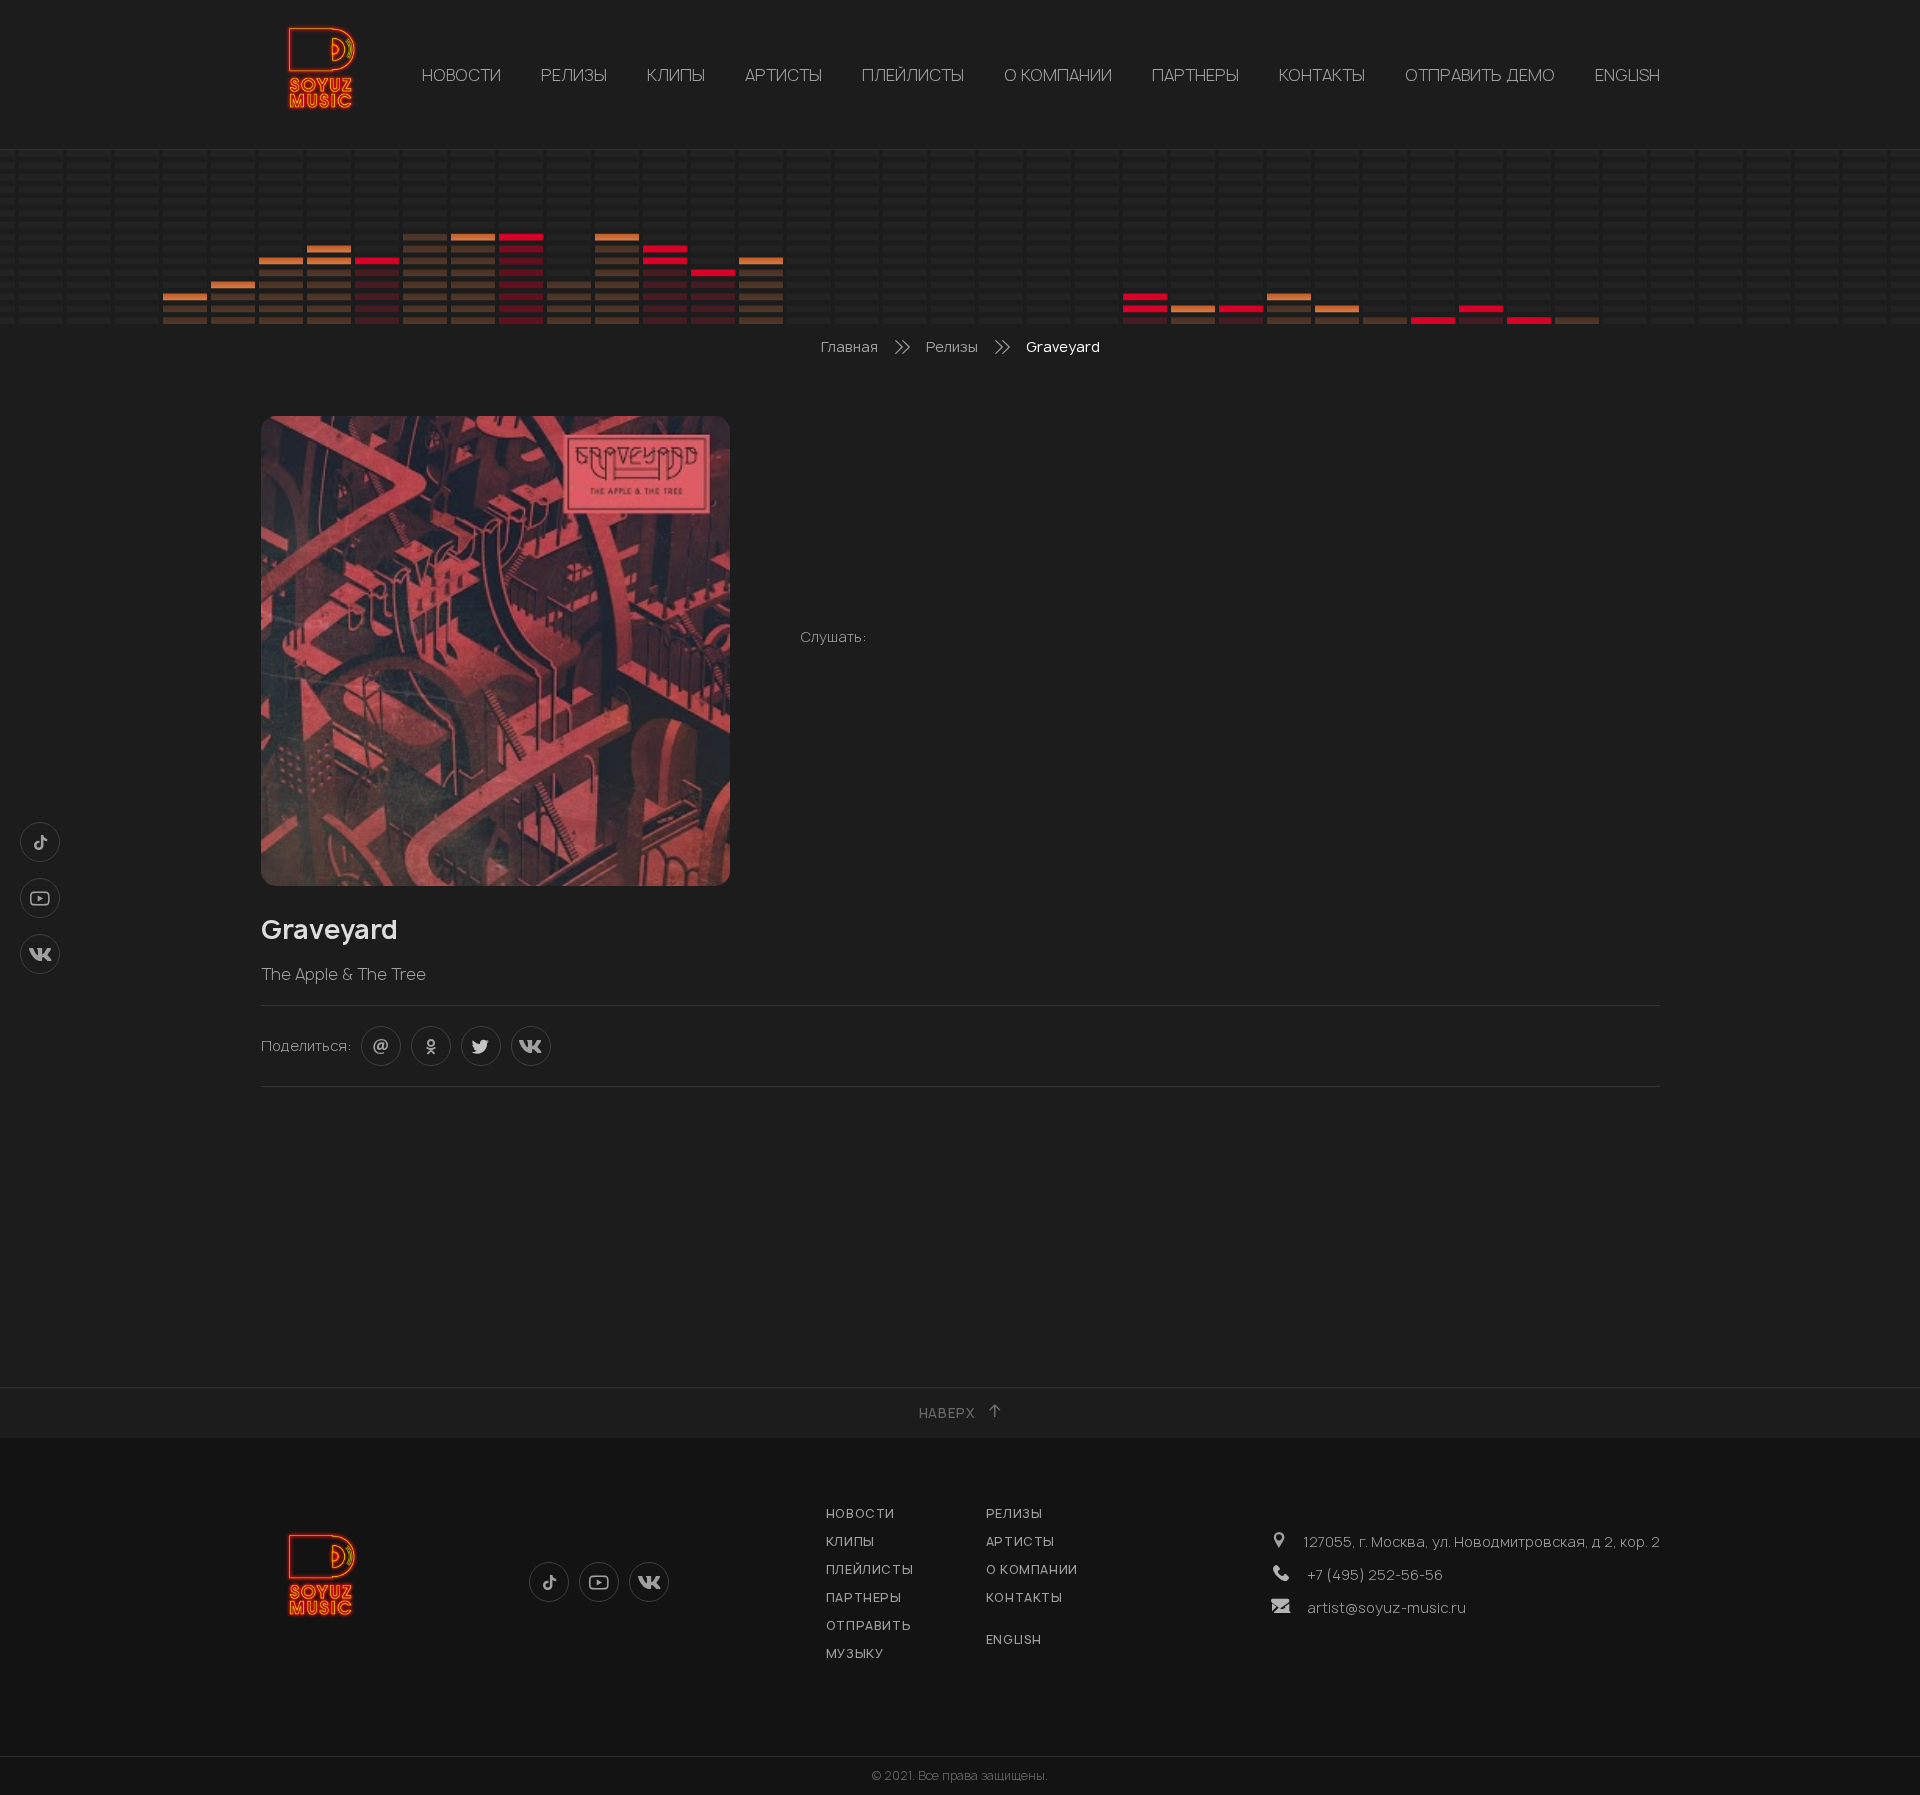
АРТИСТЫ (783, 75)
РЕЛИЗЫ (574, 75)
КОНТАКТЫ (1322, 75)
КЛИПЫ (676, 75)
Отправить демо (1480, 75)
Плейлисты (913, 75)
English (1627, 75)
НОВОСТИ (461, 75)
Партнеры (1195, 75)
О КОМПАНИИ (1058, 75)
